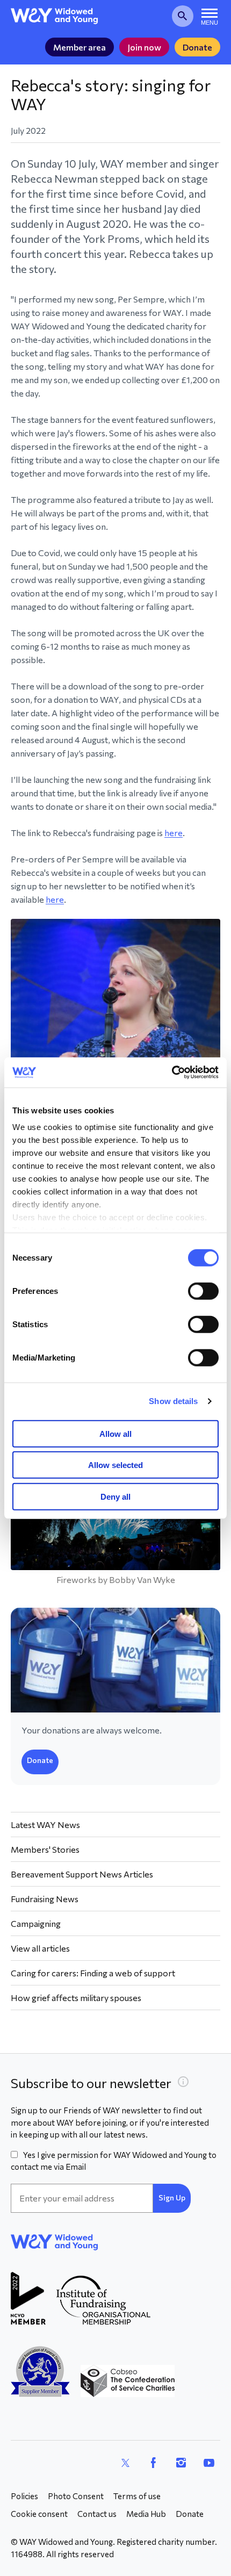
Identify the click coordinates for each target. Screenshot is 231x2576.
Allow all (115, 1433)
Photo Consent (76, 2496)
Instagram (181, 2463)
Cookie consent (39, 2514)
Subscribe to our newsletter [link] (91, 2083)
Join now (144, 47)
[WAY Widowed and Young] (55, 16)
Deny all (115, 1496)
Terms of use (137, 2496)
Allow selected (115, 1465)
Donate (197, 47)
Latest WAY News (45, 1825)
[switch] (203, 1291)
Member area (80, 47)
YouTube (209, 2463)
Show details (173, 1401)
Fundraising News (45, 1899)
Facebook (153, 2463)
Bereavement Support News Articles (82, 1874)
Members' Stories (45, 1849)
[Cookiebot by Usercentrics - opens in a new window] (172, 1073)
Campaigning (36, 1923)
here (174, 833)
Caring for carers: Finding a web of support (93, 1973)
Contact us (97, 2514)
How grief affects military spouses (76, 1998)
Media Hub (146, 2514)
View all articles (40, 1948)
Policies (24, 2496)
